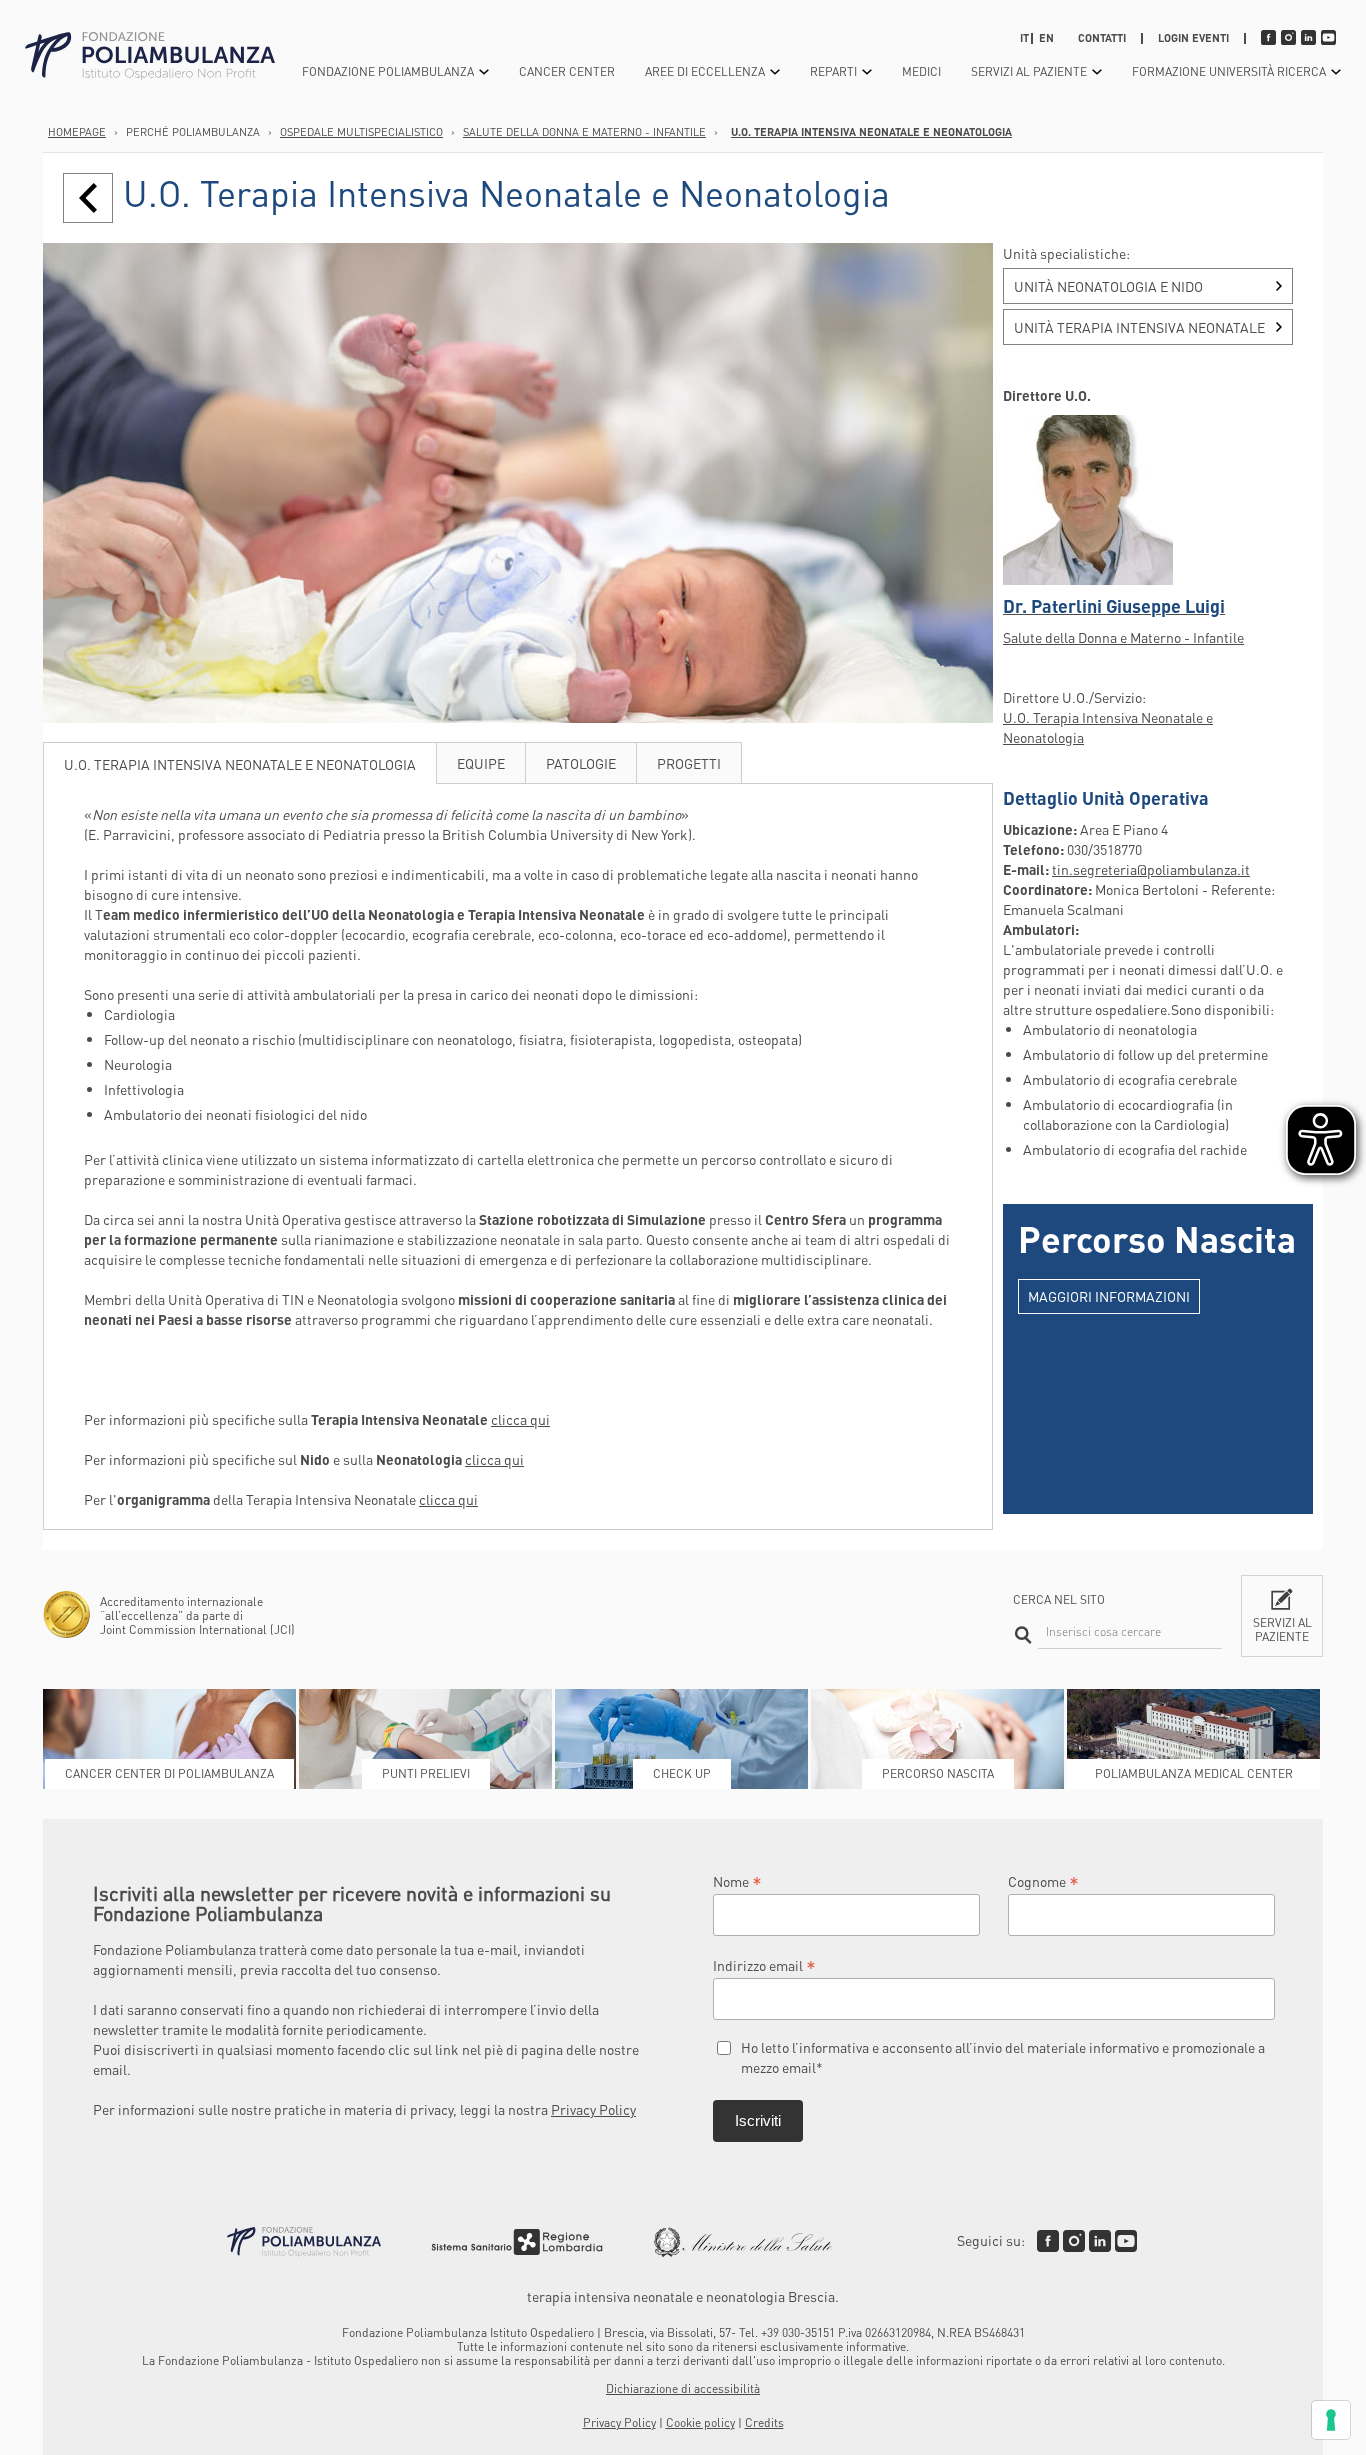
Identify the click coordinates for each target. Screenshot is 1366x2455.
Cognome (1043, 1880)
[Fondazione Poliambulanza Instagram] (1074, 2241)
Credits (764, 2422)
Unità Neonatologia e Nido (1108, 286)
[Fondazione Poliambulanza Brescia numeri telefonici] (150, 56)
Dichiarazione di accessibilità (683, 2388)
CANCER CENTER (567, 71)
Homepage (77, 132)
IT (1024, 38)
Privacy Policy (593, 2109)
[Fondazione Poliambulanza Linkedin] (1100, 2241)
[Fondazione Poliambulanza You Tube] (1126, 2241)
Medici (921, 71)
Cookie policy (700, 2422)
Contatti (1102, 38)
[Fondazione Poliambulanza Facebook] (1048, 2241)
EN (1046, 38)
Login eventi (1193, 38)
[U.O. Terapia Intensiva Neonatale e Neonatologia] (88, 198)
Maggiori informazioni (1109, 1296)
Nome (737, 1880)
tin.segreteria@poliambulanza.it (1151, 869)
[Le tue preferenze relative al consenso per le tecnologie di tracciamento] (1331, 2420)
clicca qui (520, 1419)
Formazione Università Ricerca (1229, 71)
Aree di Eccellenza (705, 71)
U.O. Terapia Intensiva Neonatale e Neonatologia (871, 132)
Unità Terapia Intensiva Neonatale (1139, 327)
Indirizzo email (764, 1964)
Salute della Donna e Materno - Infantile (584, 132)
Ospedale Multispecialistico (361, 132)
